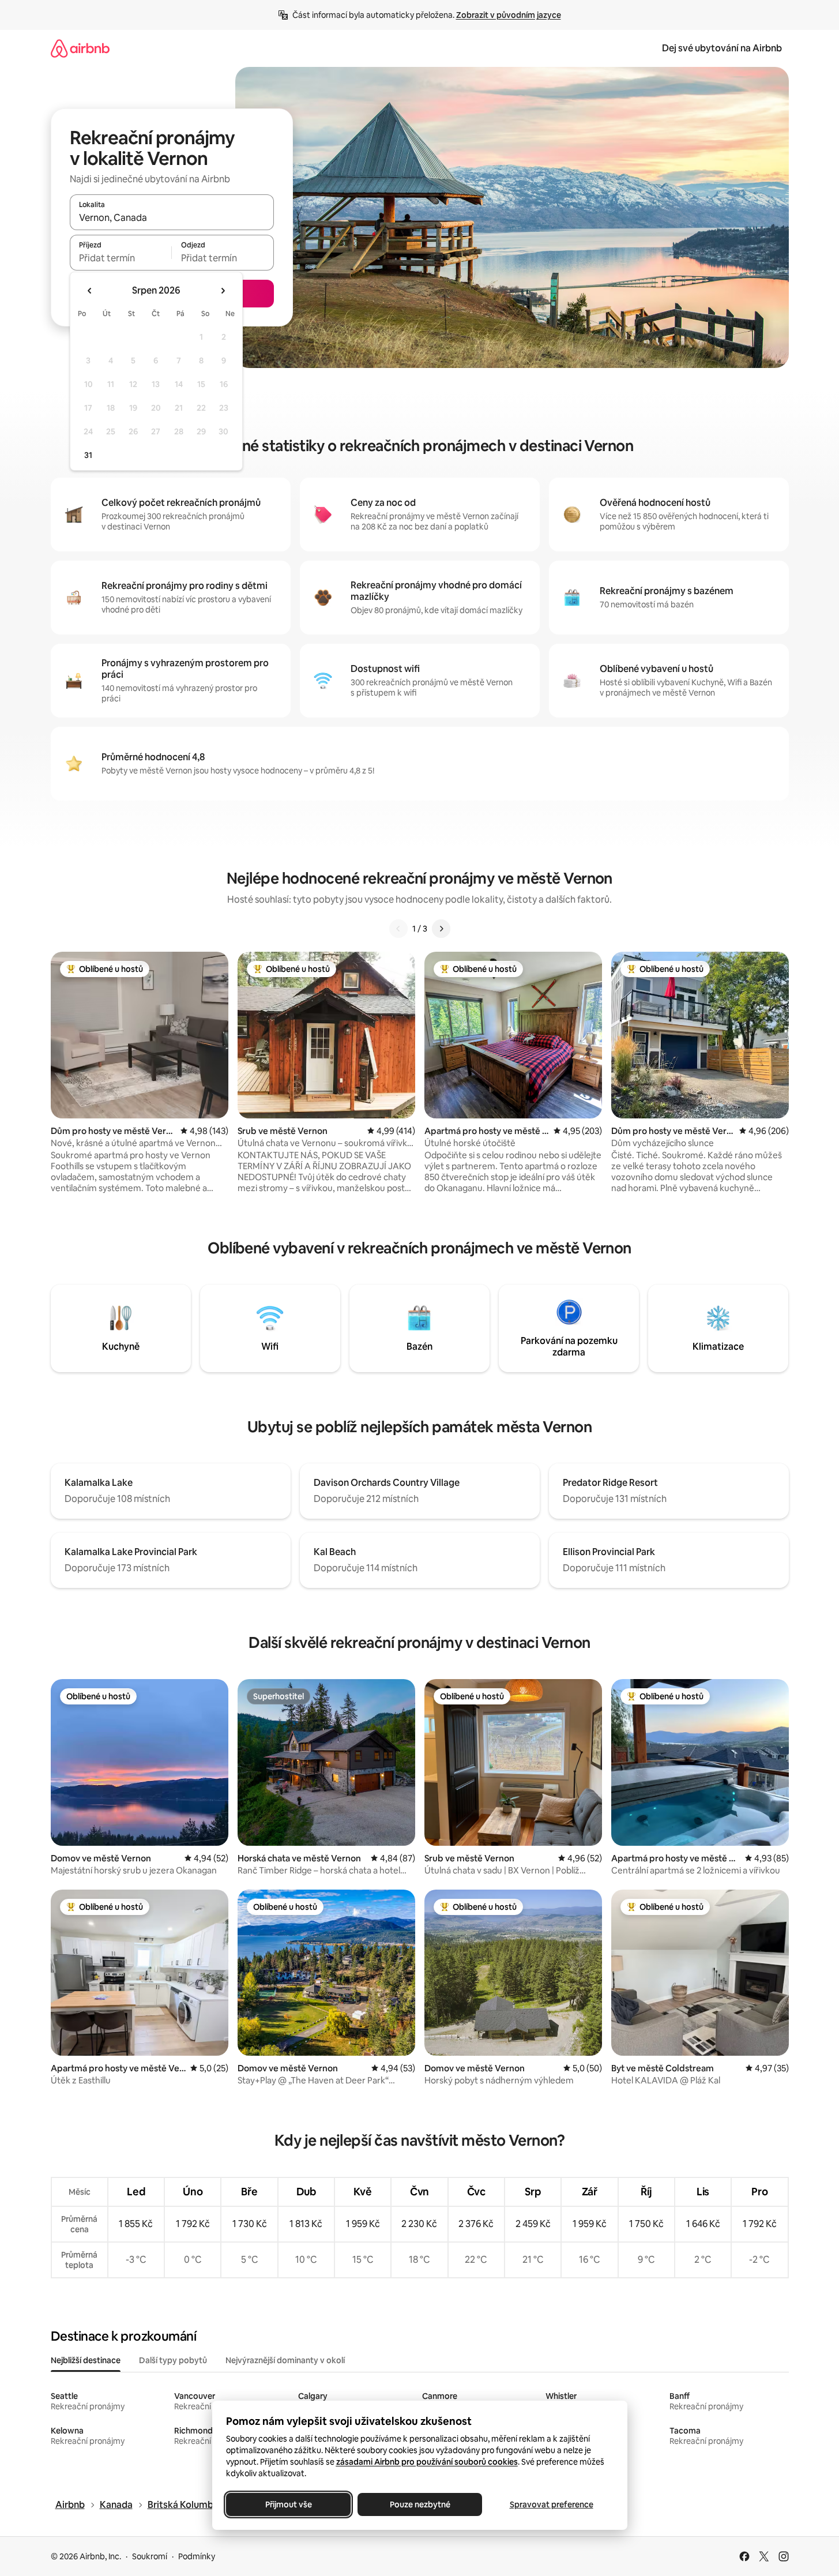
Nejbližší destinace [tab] (86, 2360)
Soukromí (150, 2556)
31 (88, 455)
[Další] (441, 929)
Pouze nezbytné (419, 2504)
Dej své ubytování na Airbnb (722, 48)
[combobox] (172, 217)
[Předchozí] (398, 929)
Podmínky (197, 2556)
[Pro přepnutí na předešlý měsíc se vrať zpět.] (90, 291)
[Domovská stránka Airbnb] (80, 48)
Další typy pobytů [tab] (173, 2360)
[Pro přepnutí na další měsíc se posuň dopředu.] (223, 291)
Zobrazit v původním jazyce (509, 15)
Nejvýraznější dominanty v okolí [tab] (285, 2360)
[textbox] (121, 258)
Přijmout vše (288, 2504)
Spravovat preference (551, 2504)
